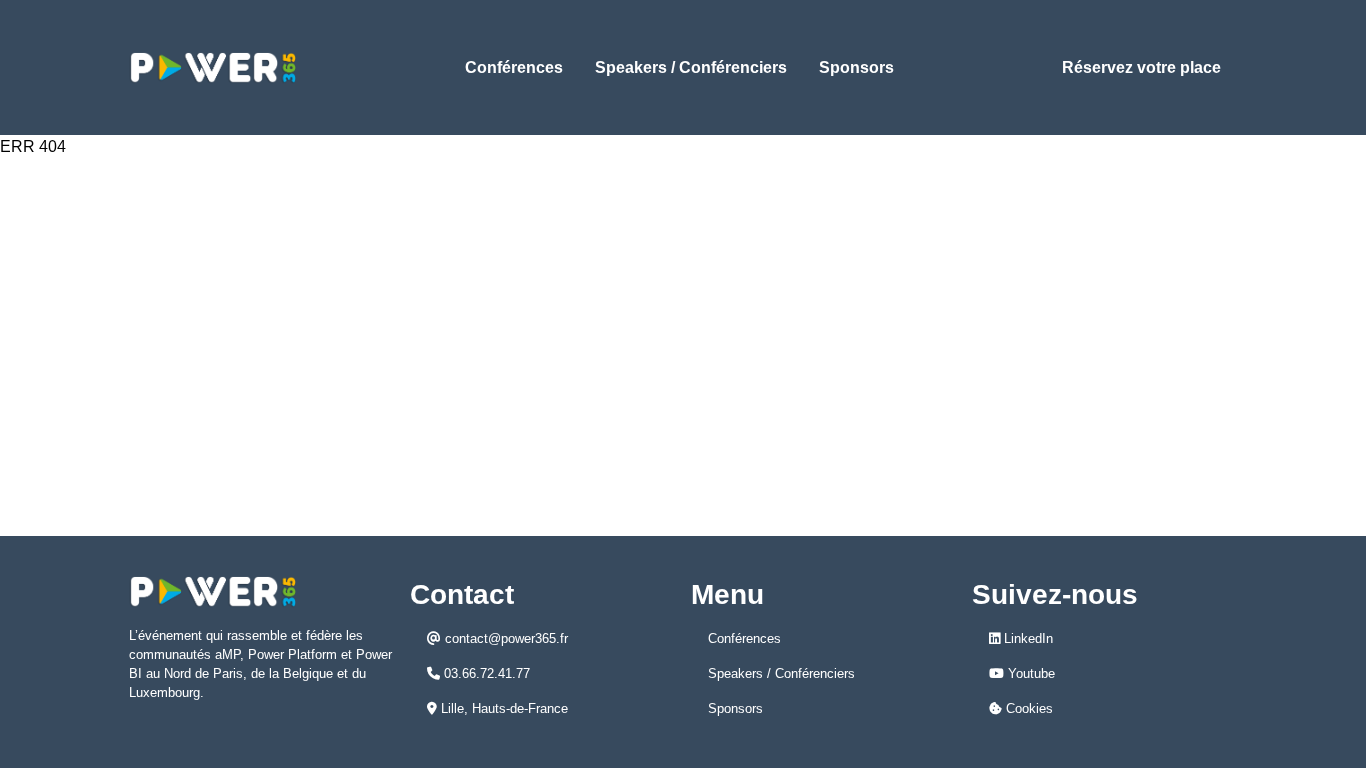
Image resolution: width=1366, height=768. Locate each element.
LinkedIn (1026, 638)
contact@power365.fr (504, 638)
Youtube (1029, 673)
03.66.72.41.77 (485, 673)
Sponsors (856, 67)
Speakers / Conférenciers (691, 67)
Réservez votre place (1141, 67)
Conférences (514, 67)
